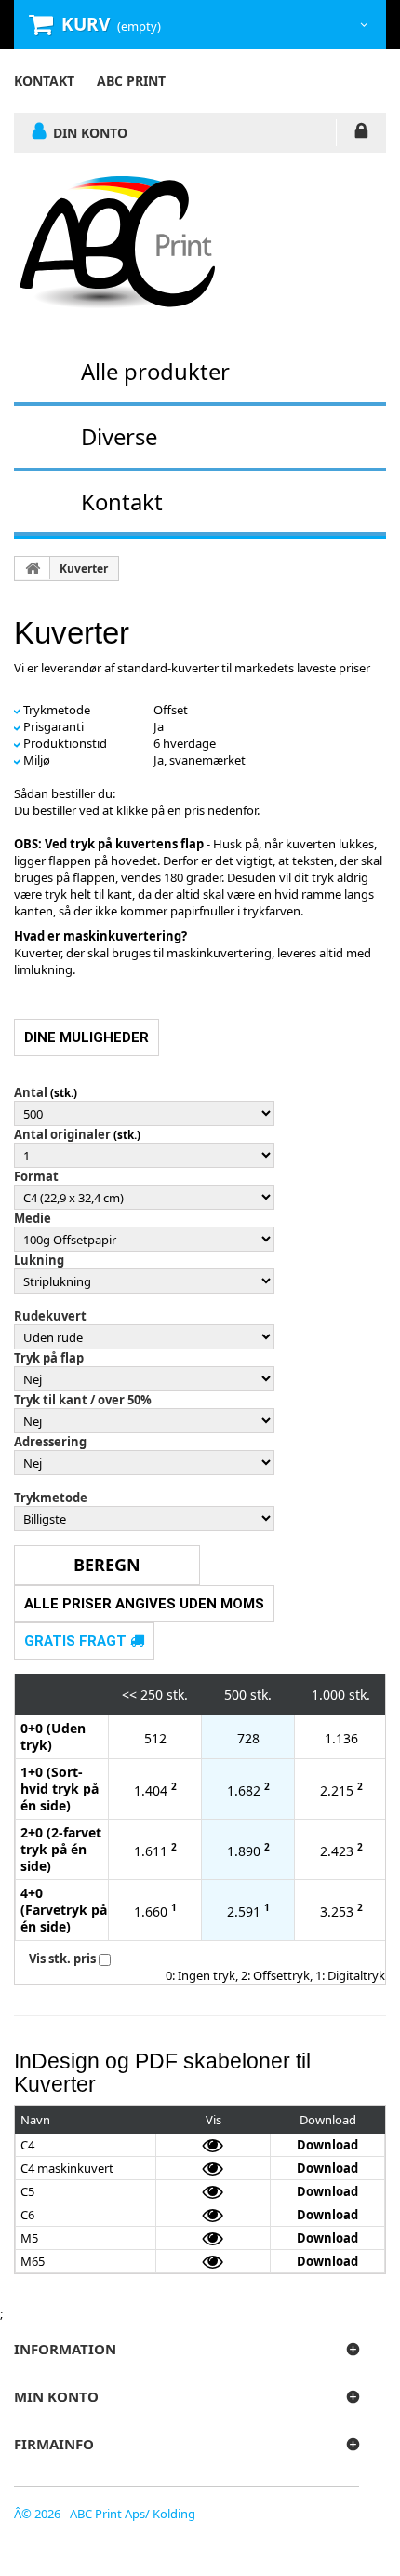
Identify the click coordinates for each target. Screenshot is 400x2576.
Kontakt (122, 502)
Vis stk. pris (62, 1959)
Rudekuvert (50, 1316)
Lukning (39, 1260)
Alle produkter (155, 371)
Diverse (119, 436)
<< (129, 1695)
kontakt (44, 81)
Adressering (50, 1442)
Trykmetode (51, 1498)
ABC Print (131, 81)
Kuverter (84, 569)
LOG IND (361, 134)
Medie (33, 1218)
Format (36, 1176)
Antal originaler (62, 1134)
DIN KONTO (90, 132)
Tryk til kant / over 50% (83, 1400)
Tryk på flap (49, 1358)
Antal (31, 1092)
